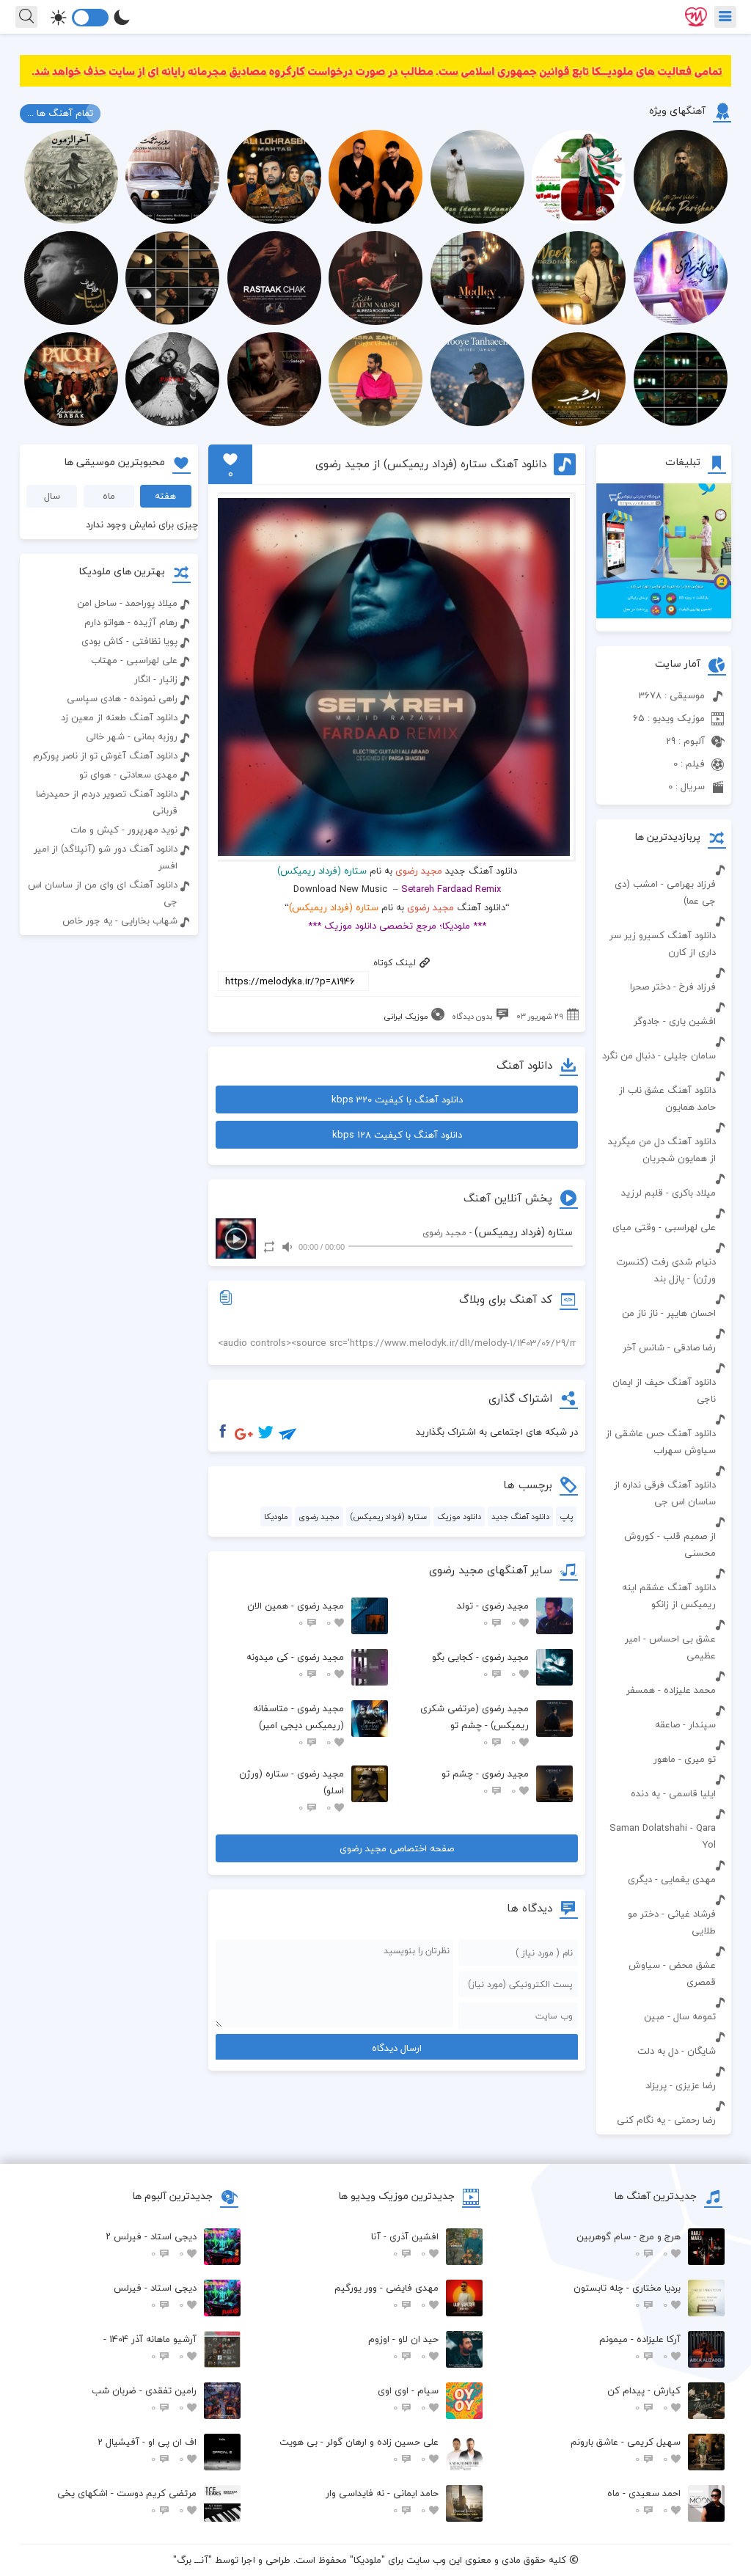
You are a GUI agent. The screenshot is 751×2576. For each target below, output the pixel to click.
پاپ (566, 1516)
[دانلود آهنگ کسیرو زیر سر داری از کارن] (664, 912)
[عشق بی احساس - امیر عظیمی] (664, 1615)
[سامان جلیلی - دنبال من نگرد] (664, 1032)
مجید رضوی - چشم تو (485, 1782)
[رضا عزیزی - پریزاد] (664, 2062)
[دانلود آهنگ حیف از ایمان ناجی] (664, 1358)
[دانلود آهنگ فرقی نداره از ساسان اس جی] (664, 1461)
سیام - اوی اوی (408, 2399)
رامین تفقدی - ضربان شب (144, 2399)
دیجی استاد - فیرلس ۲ (151, 2245)
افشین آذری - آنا (405, 2245)
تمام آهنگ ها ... (60, 113)
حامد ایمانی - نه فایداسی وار (382, 2502)
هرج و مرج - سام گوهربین (629, 2245)
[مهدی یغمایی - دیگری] (664, 1856)
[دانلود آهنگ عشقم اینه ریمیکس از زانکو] (664, 1564)
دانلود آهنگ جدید (520, 1516)
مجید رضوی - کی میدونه (295, 1665)
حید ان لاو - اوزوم (403, 2348)
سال (52, 496)
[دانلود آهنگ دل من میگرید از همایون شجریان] (664, 1118)
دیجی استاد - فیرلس (155, 2296)
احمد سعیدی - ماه (644, 2502)
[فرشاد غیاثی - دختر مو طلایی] (664, 1890)
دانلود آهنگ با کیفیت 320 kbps (397, 1099)
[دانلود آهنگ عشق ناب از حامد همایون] (664, 1066)
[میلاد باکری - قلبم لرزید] (664, 1169)
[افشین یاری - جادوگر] (664, 998)
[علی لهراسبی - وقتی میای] (664, 1204)
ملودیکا (276, 1516)
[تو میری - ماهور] (664, 1735)
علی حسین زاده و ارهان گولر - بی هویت (359, 2450)
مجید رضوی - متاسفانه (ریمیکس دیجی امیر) (298, 1725)
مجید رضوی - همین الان (296, 1614)
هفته (165, 496)
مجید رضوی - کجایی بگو (480, 1665)
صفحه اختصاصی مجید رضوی (397, 1848)
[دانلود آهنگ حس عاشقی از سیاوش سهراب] (664, 1410)
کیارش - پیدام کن (644, 2399)
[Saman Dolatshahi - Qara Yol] (664, 1804)
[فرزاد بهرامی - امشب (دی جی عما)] (664, 860)
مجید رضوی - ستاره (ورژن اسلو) (292, 1790)
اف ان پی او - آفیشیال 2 (147, 2450)
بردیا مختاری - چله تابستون (627, 2296)
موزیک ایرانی (406, 1016)
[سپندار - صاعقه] (664, 1701)
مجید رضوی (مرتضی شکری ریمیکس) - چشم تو (475, 1725)
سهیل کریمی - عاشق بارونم (626, 2450)
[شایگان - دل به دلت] (664, 2027)
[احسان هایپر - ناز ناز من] (664, 1289)
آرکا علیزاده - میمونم (640, 2348)
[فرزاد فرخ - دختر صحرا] (664, 963)
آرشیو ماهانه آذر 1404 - (150, 2348)
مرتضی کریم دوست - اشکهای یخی (127, 2502)
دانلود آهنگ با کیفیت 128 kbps (397, 1135)
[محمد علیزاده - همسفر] (664, 1666)
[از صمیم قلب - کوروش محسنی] (664, 1512)
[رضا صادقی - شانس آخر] (664, 1324)
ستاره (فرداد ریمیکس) (388, 1516)
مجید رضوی (419, 871)
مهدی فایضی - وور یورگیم (387, 2296)
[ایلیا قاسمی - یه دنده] (664, 1770)
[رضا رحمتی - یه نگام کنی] (664, 2096)
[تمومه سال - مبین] (664, 1993)
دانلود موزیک (459, 1516)
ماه (109, 496)
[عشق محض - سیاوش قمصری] (664, 1942)
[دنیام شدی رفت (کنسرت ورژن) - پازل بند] (664, 1238)
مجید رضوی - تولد (493, 1614)
